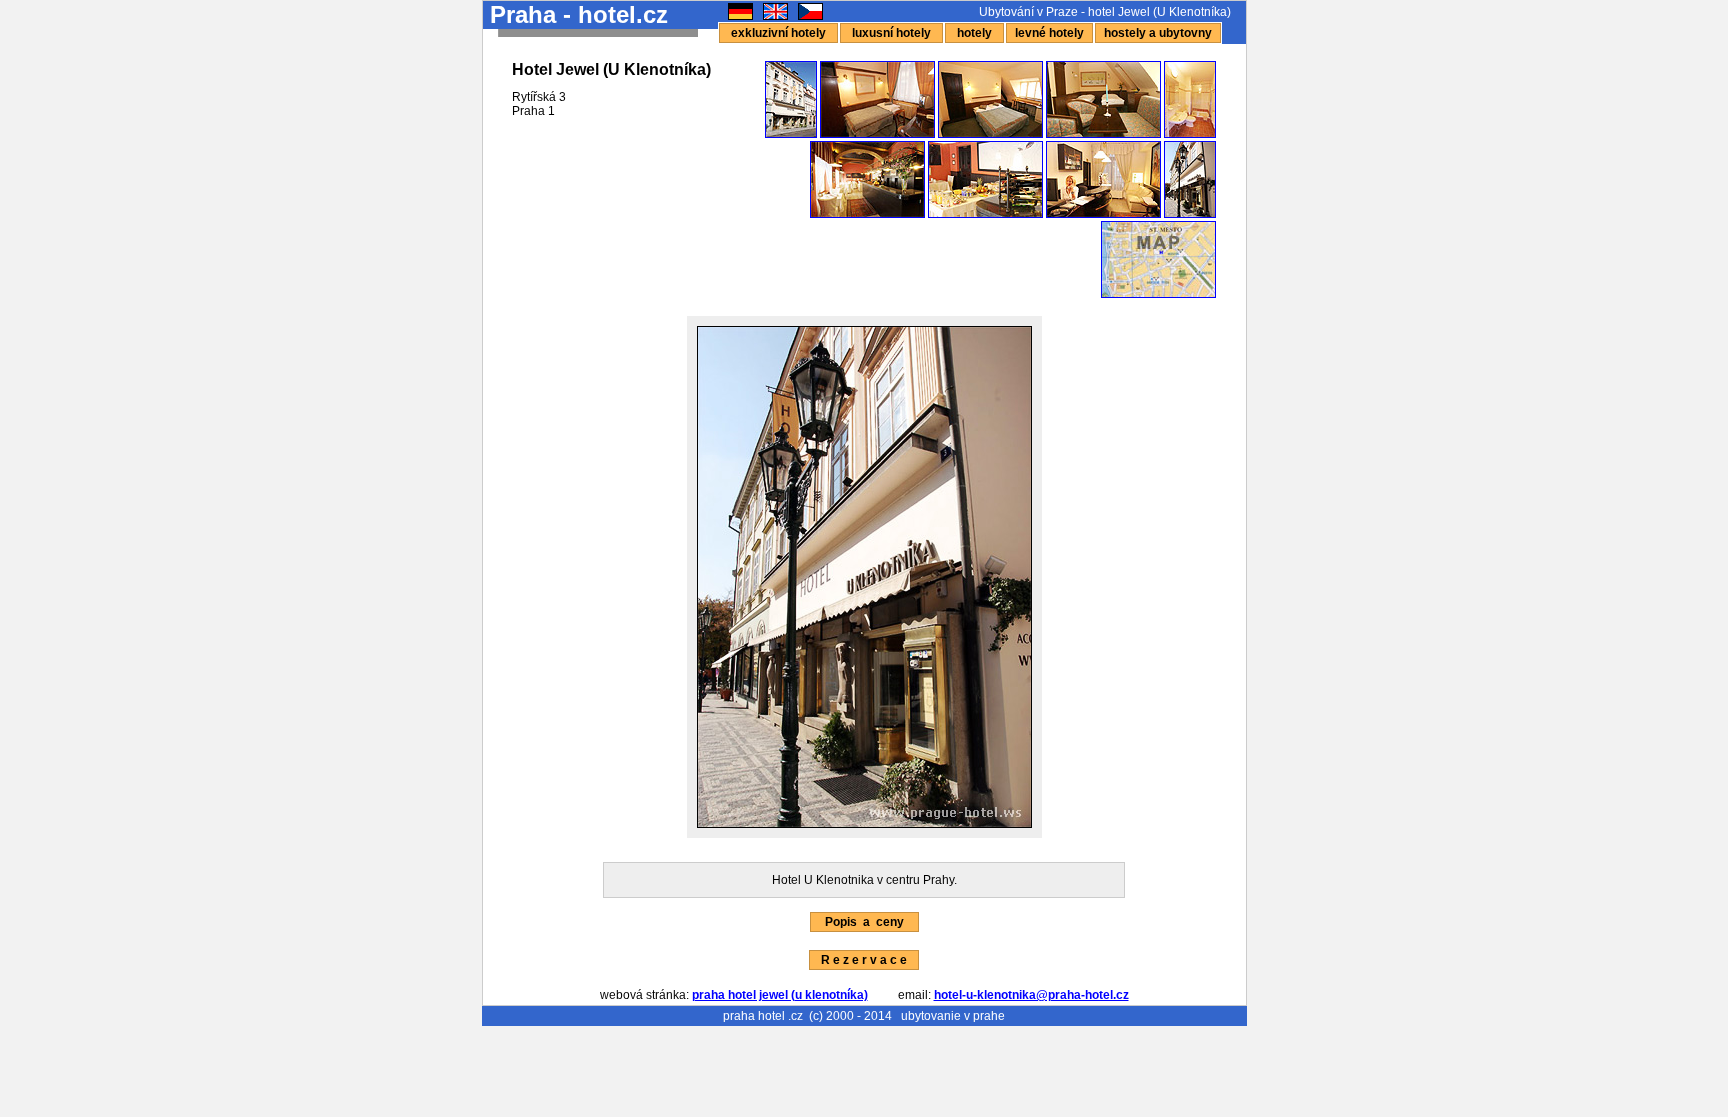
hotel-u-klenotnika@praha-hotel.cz (1031, 995)
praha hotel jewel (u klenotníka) (780, 995)
